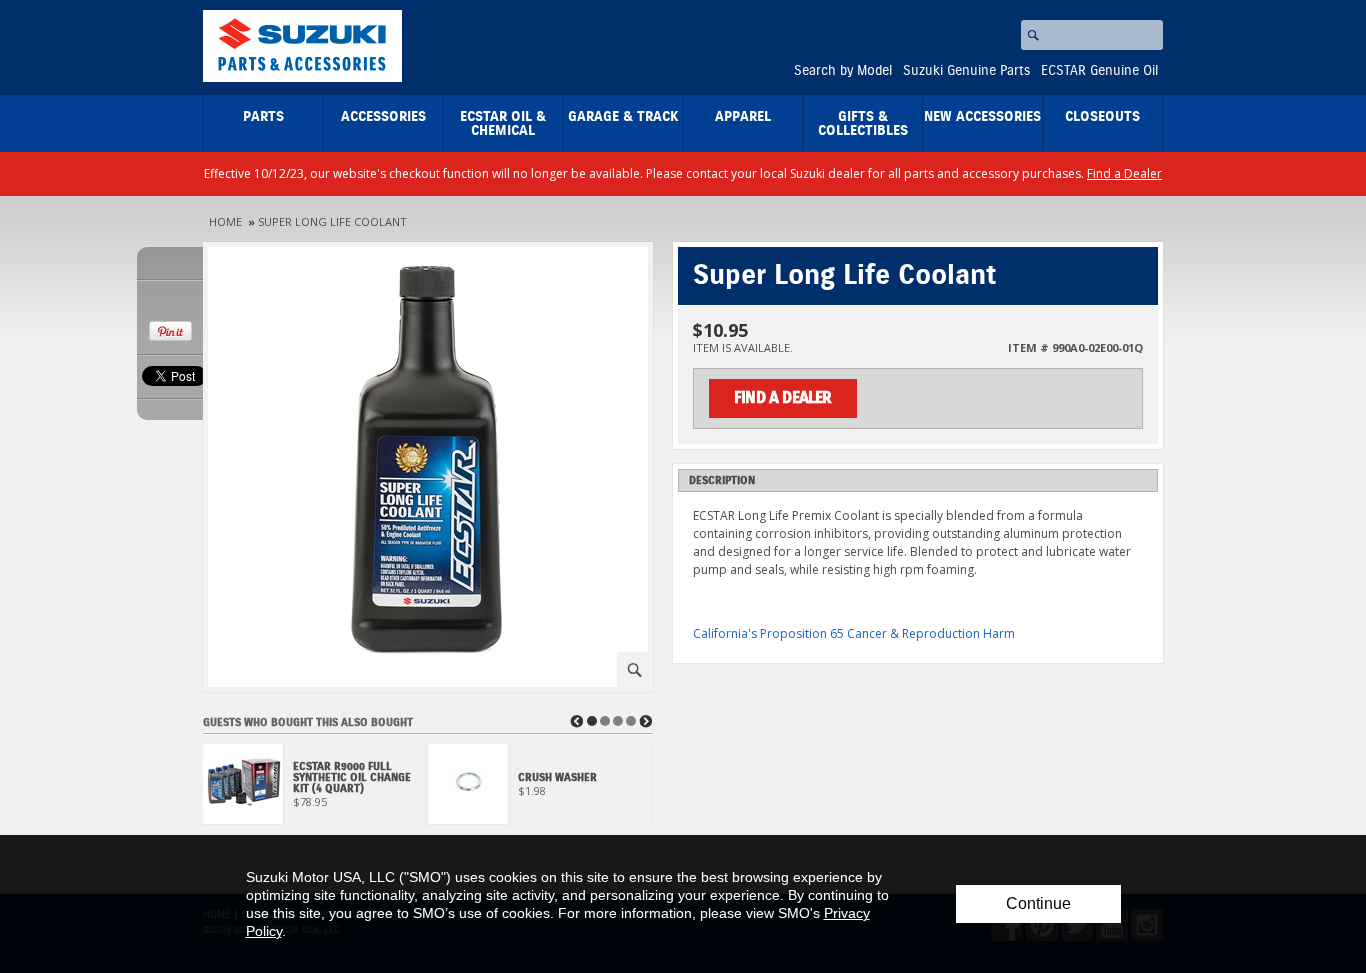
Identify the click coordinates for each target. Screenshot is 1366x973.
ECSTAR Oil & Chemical (503, 124)
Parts (263, 117)
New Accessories (982, 117)
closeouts (1102, 117)
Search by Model (843, 71)
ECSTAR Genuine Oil (1099, 71)
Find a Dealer (1124, 173)
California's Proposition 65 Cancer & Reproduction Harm (854, 633)
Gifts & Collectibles (863, 124)
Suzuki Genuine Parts (966, 71)
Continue (1038, 903)
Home (225, 221)
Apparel (743, 117)
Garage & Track (623, 117)
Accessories (383, 117)
